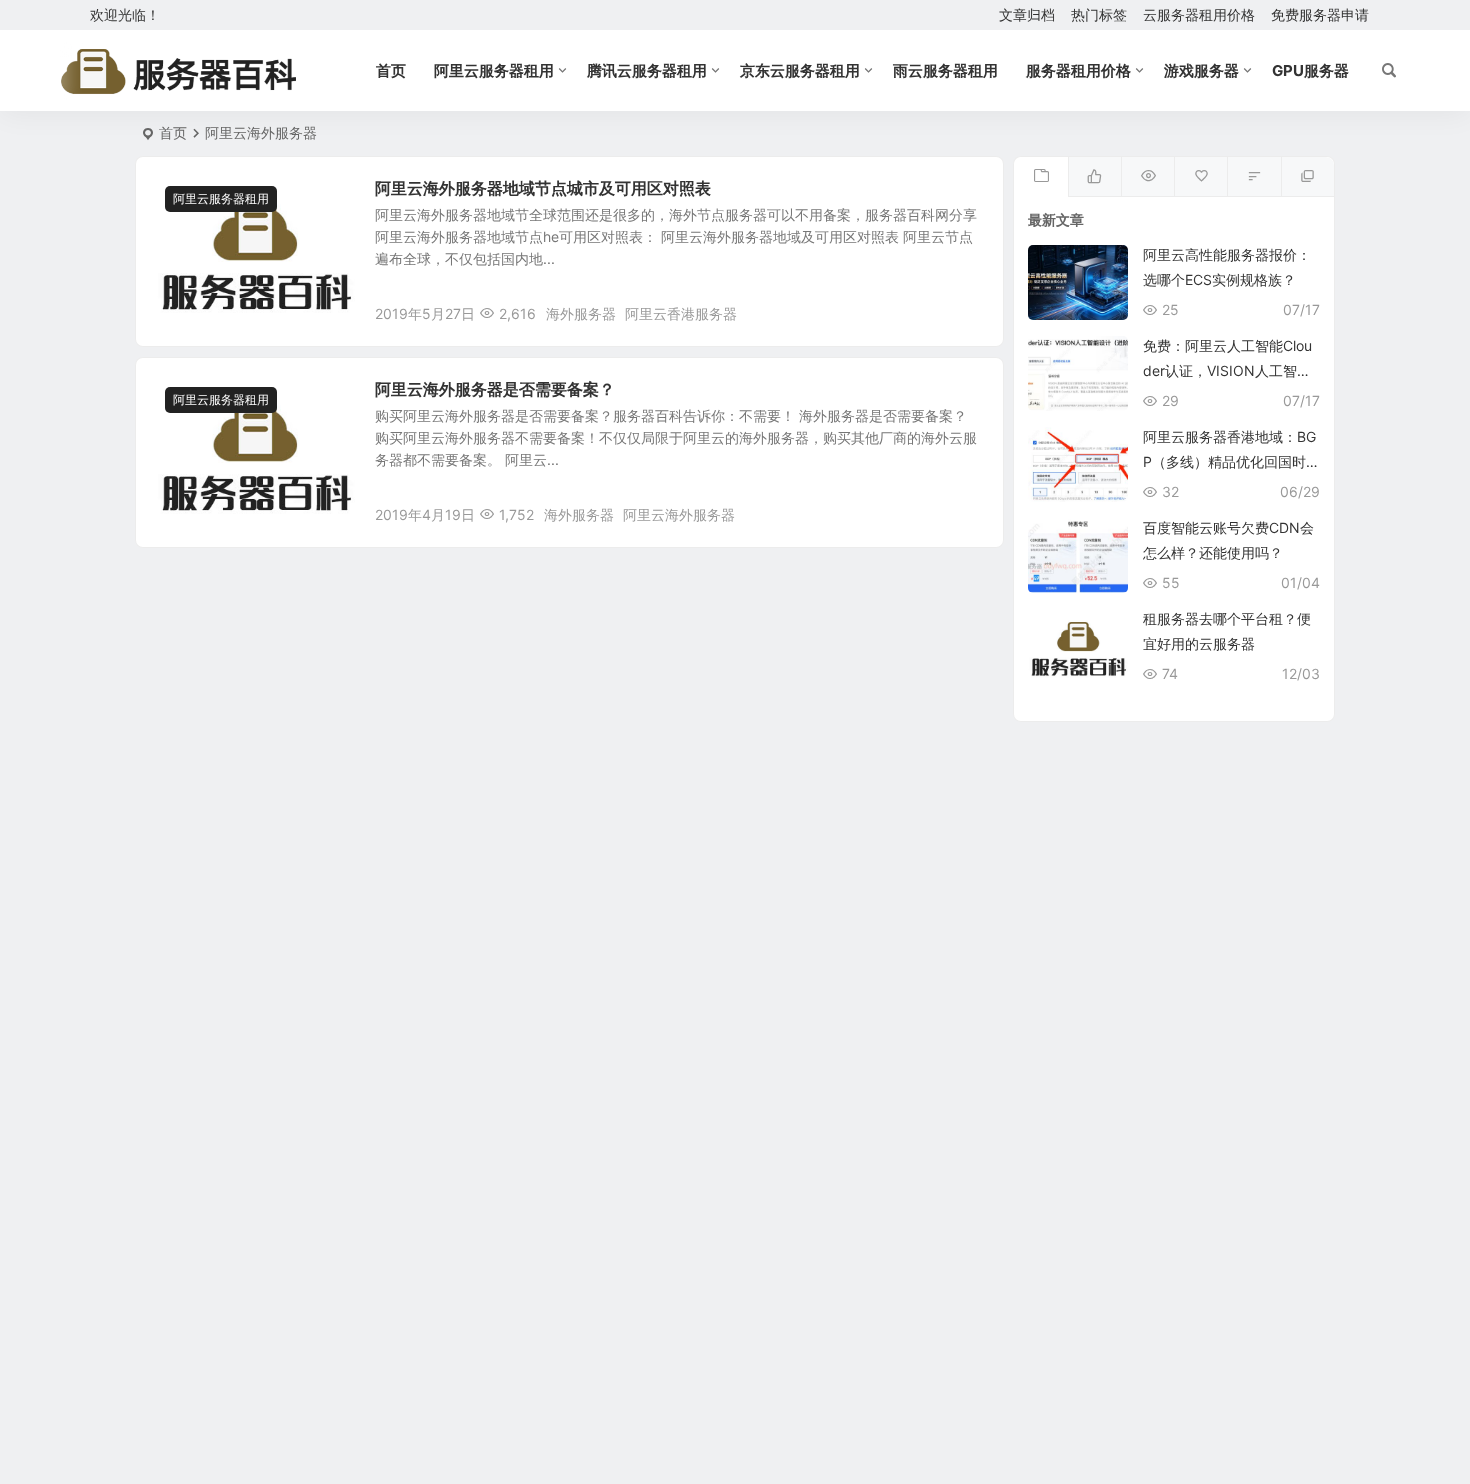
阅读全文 (965, 312)
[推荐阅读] (1307, 177)
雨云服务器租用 (945, 70)
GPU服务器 (1310, 70)
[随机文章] (1253, 177)
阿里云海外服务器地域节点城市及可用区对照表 (543, 188)
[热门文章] (1147, 177)
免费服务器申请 (1320, 14)
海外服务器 (581, 313)
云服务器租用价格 (1199, 14)
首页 (391, 70)
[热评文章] (1200, 177)
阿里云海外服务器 (679, 514)
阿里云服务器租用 (494, 70)
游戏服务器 (1201, 70)
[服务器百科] (178, 71)
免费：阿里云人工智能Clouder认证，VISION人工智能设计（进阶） (1227, 370)
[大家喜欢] (1094, 177)
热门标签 (1099, 14)
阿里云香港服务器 (681, 313)
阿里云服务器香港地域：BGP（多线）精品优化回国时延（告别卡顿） (1229, 461)
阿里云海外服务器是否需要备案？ (495, 389)
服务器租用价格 (1078, 70)
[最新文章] (1040, 177)
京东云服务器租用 (800, 70)
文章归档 (1027, 14)
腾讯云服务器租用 (647, 70)
